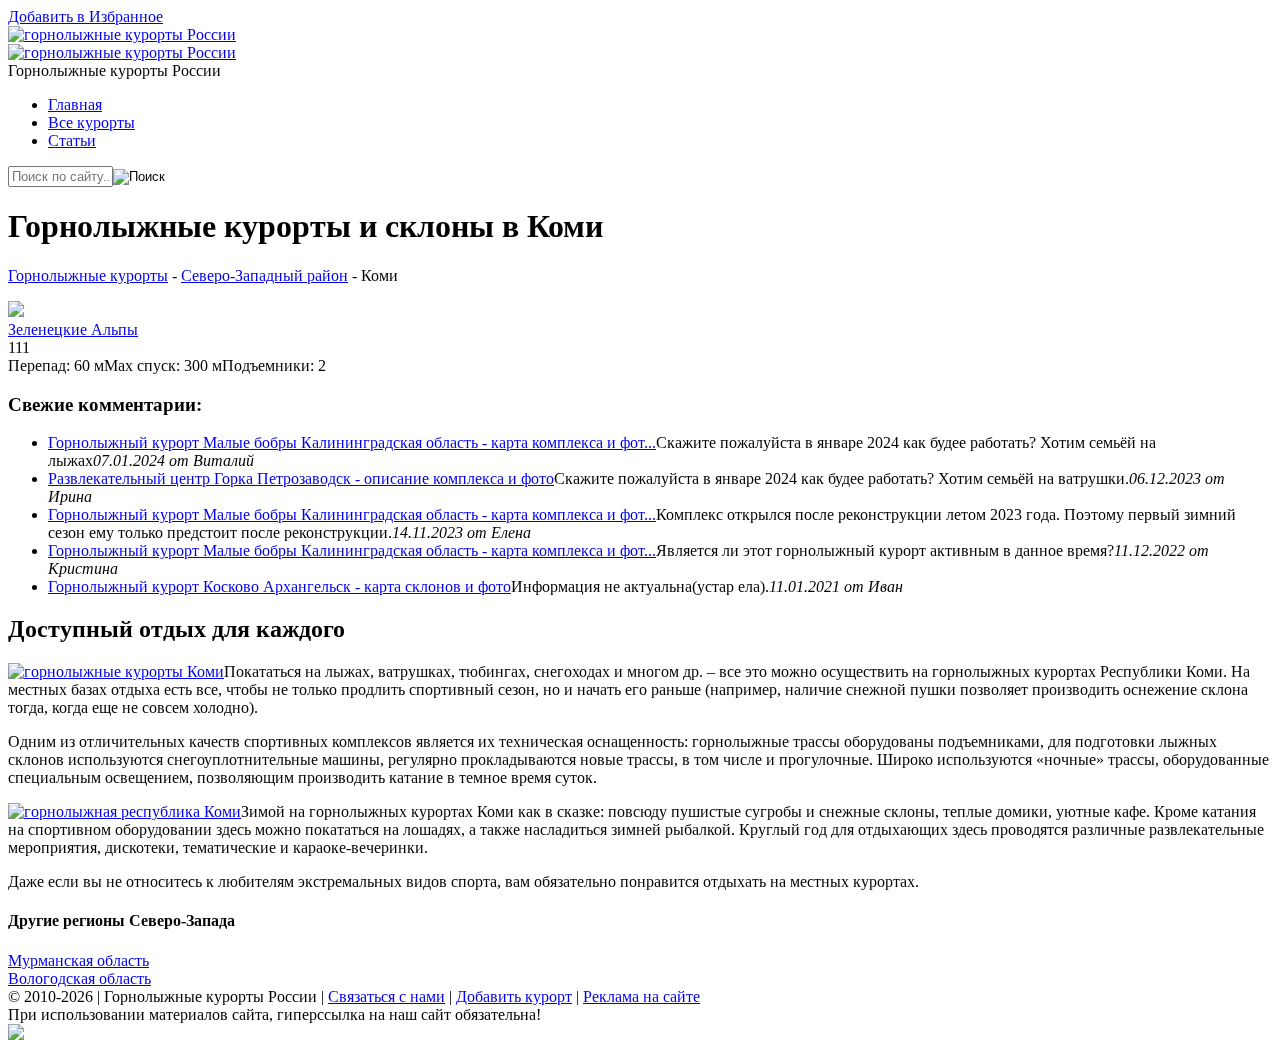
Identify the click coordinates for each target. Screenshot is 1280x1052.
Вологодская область (79, 978)
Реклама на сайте (641, 996)
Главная (75, 104)
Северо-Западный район (264, 275)
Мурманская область (78, 960)
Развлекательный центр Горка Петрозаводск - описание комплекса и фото (301, 478)
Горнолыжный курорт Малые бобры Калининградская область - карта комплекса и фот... (352, 442)
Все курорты (91, 122)
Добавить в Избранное (85, 16)
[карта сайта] (16, 1034)
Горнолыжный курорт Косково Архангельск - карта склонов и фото (279, 586)
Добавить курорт (514, 996)
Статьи (72, 140)
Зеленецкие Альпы (73, 329)
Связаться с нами (386, 996)
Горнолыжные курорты (88, 275)
